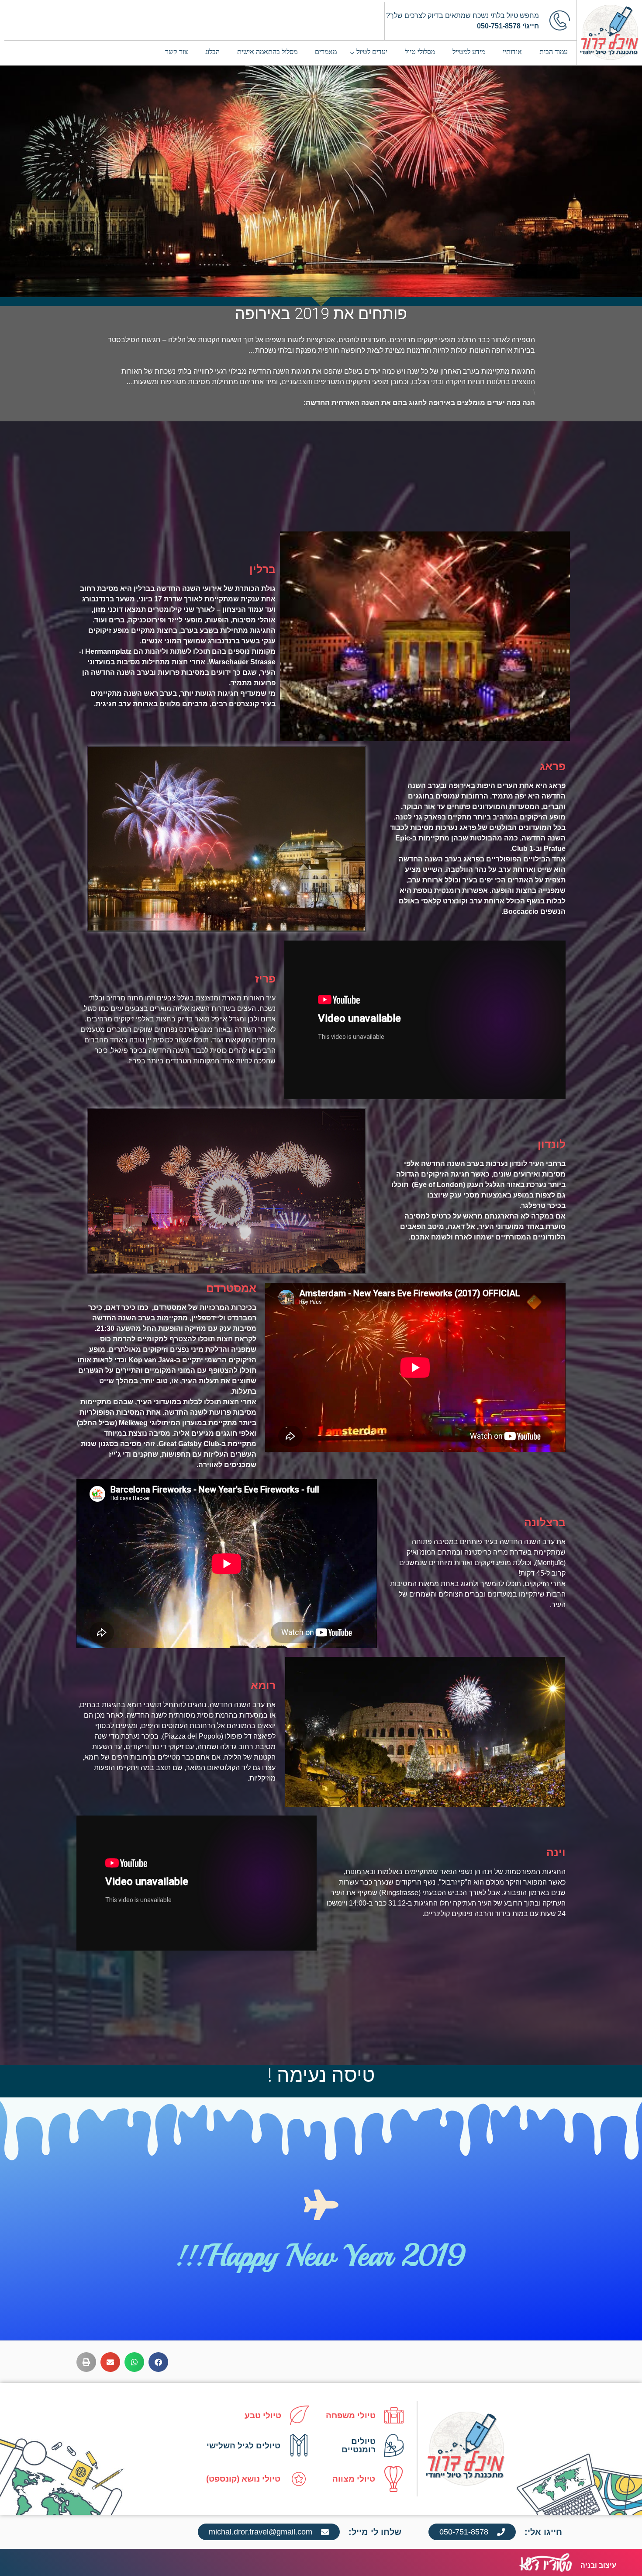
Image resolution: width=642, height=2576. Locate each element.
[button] (158, 2362)
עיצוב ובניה (598, 2565)
